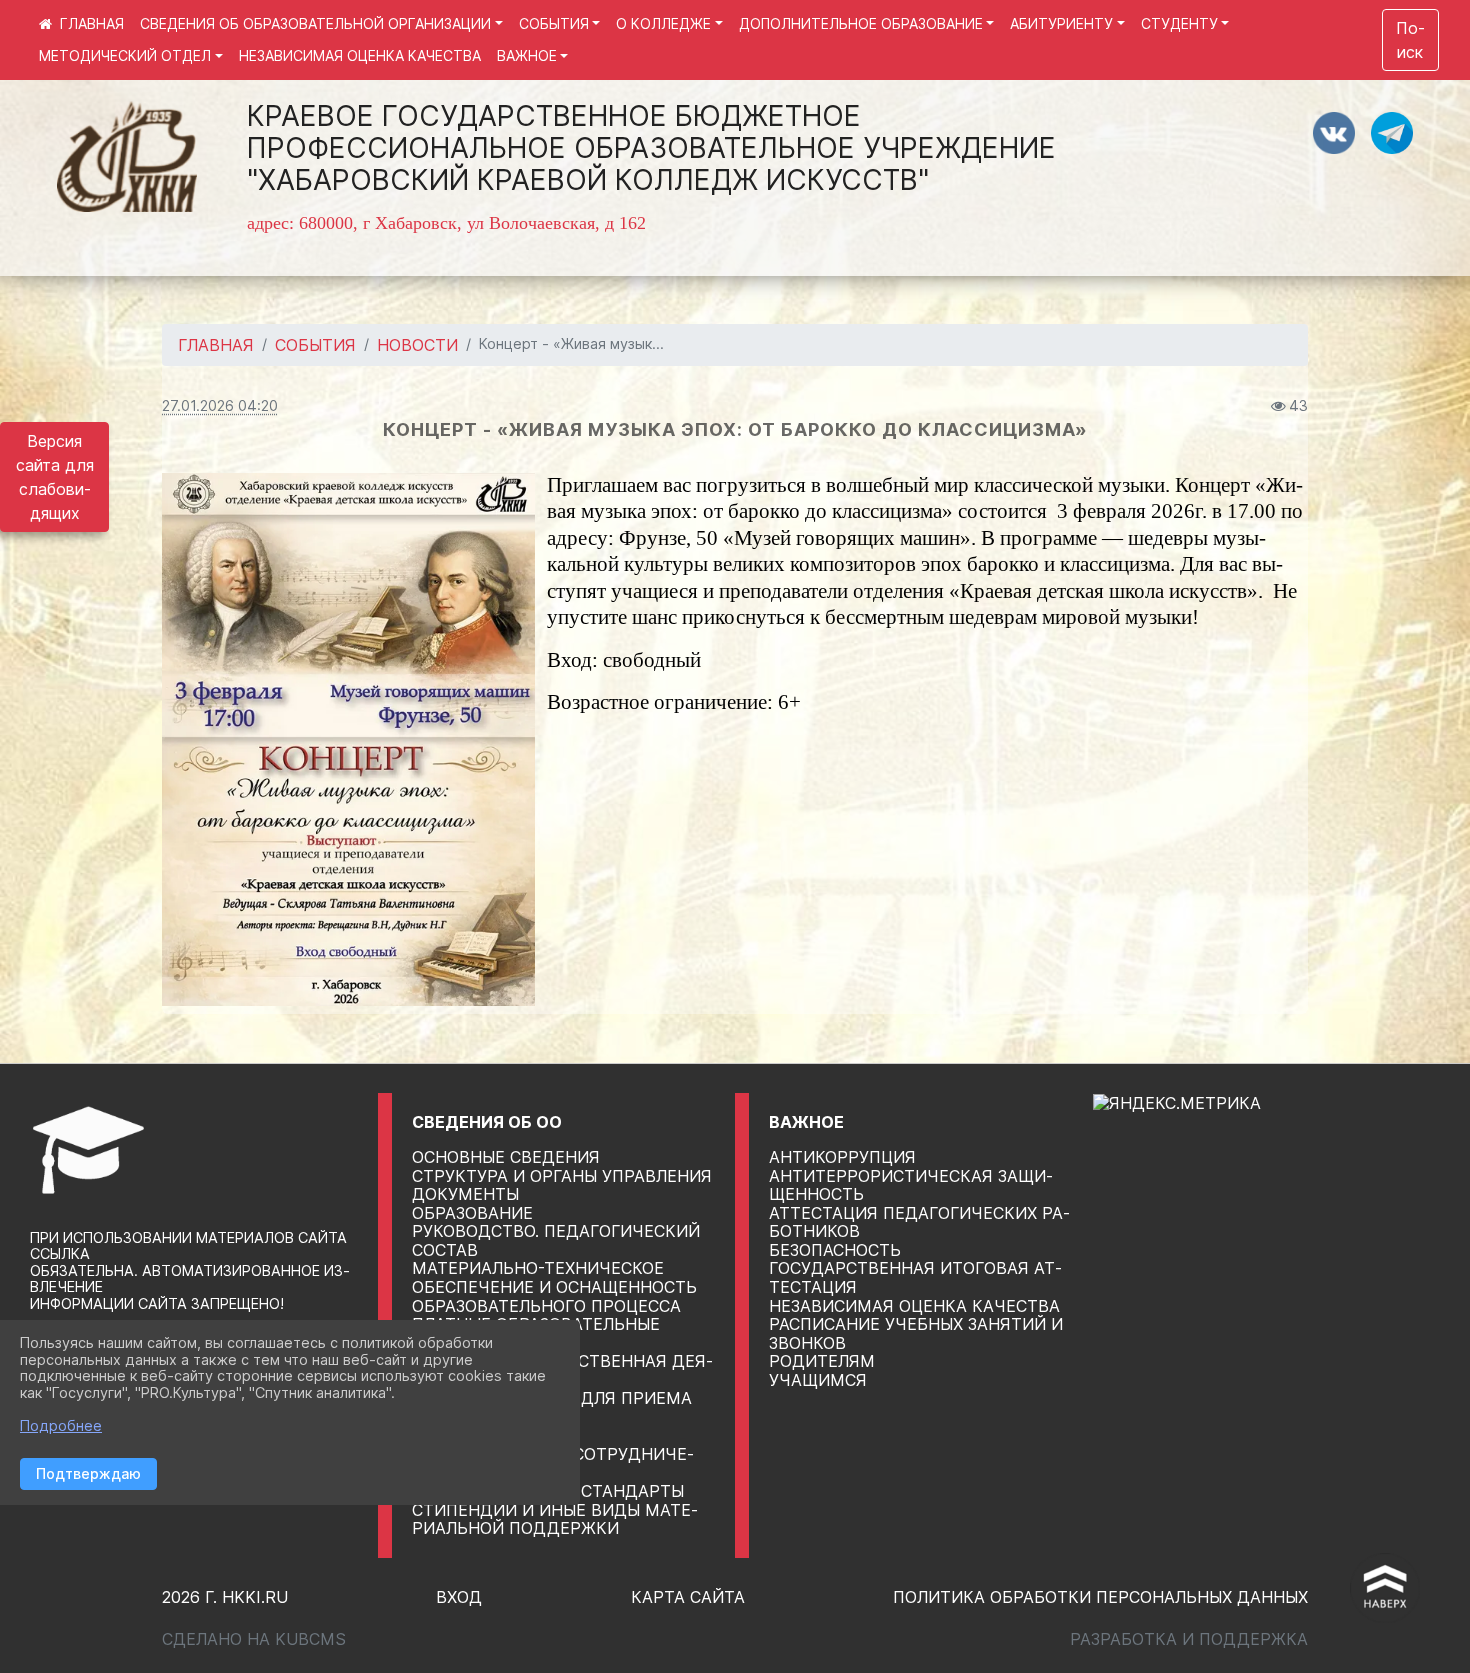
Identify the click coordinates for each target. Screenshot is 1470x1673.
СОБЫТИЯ (554, 23)
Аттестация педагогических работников (919, 1222)
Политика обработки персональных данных (1100, 1597)
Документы (465, 1194)
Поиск (1410, 40)
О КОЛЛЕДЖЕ (663, 23)
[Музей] (348, 740)
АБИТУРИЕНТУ (1061, 23)
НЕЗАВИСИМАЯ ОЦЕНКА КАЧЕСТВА (360, 55)
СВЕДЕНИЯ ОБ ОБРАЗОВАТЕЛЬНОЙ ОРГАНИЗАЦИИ (315, 23)
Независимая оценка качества (914, 1306)
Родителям (822, 1361)
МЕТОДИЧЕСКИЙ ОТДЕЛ (125, 55)
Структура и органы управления (562, 1176)
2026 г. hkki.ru (225, 1597)
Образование (472, 1213)
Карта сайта (688, 1597)
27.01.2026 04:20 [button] (220, 405)
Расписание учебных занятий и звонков (916, 1333)
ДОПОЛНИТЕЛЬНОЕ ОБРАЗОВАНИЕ (861, 23)
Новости (417, 345)
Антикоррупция (842, 1157)
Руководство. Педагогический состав (556, 1240)
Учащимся (818, 1380)
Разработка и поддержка (1189, 1639)
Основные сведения (506, 1157)
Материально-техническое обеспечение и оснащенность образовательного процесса (554, 1286)
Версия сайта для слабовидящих (55, 477)
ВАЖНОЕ (527, 55)
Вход (459, 1597)
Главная (216, 345)
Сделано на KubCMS (254, 1639)
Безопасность (835, 1250)
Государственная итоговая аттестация (915, 1277)
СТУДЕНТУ (1179, 23)
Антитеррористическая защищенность (911, 1185)
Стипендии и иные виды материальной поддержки (555, 1519)
